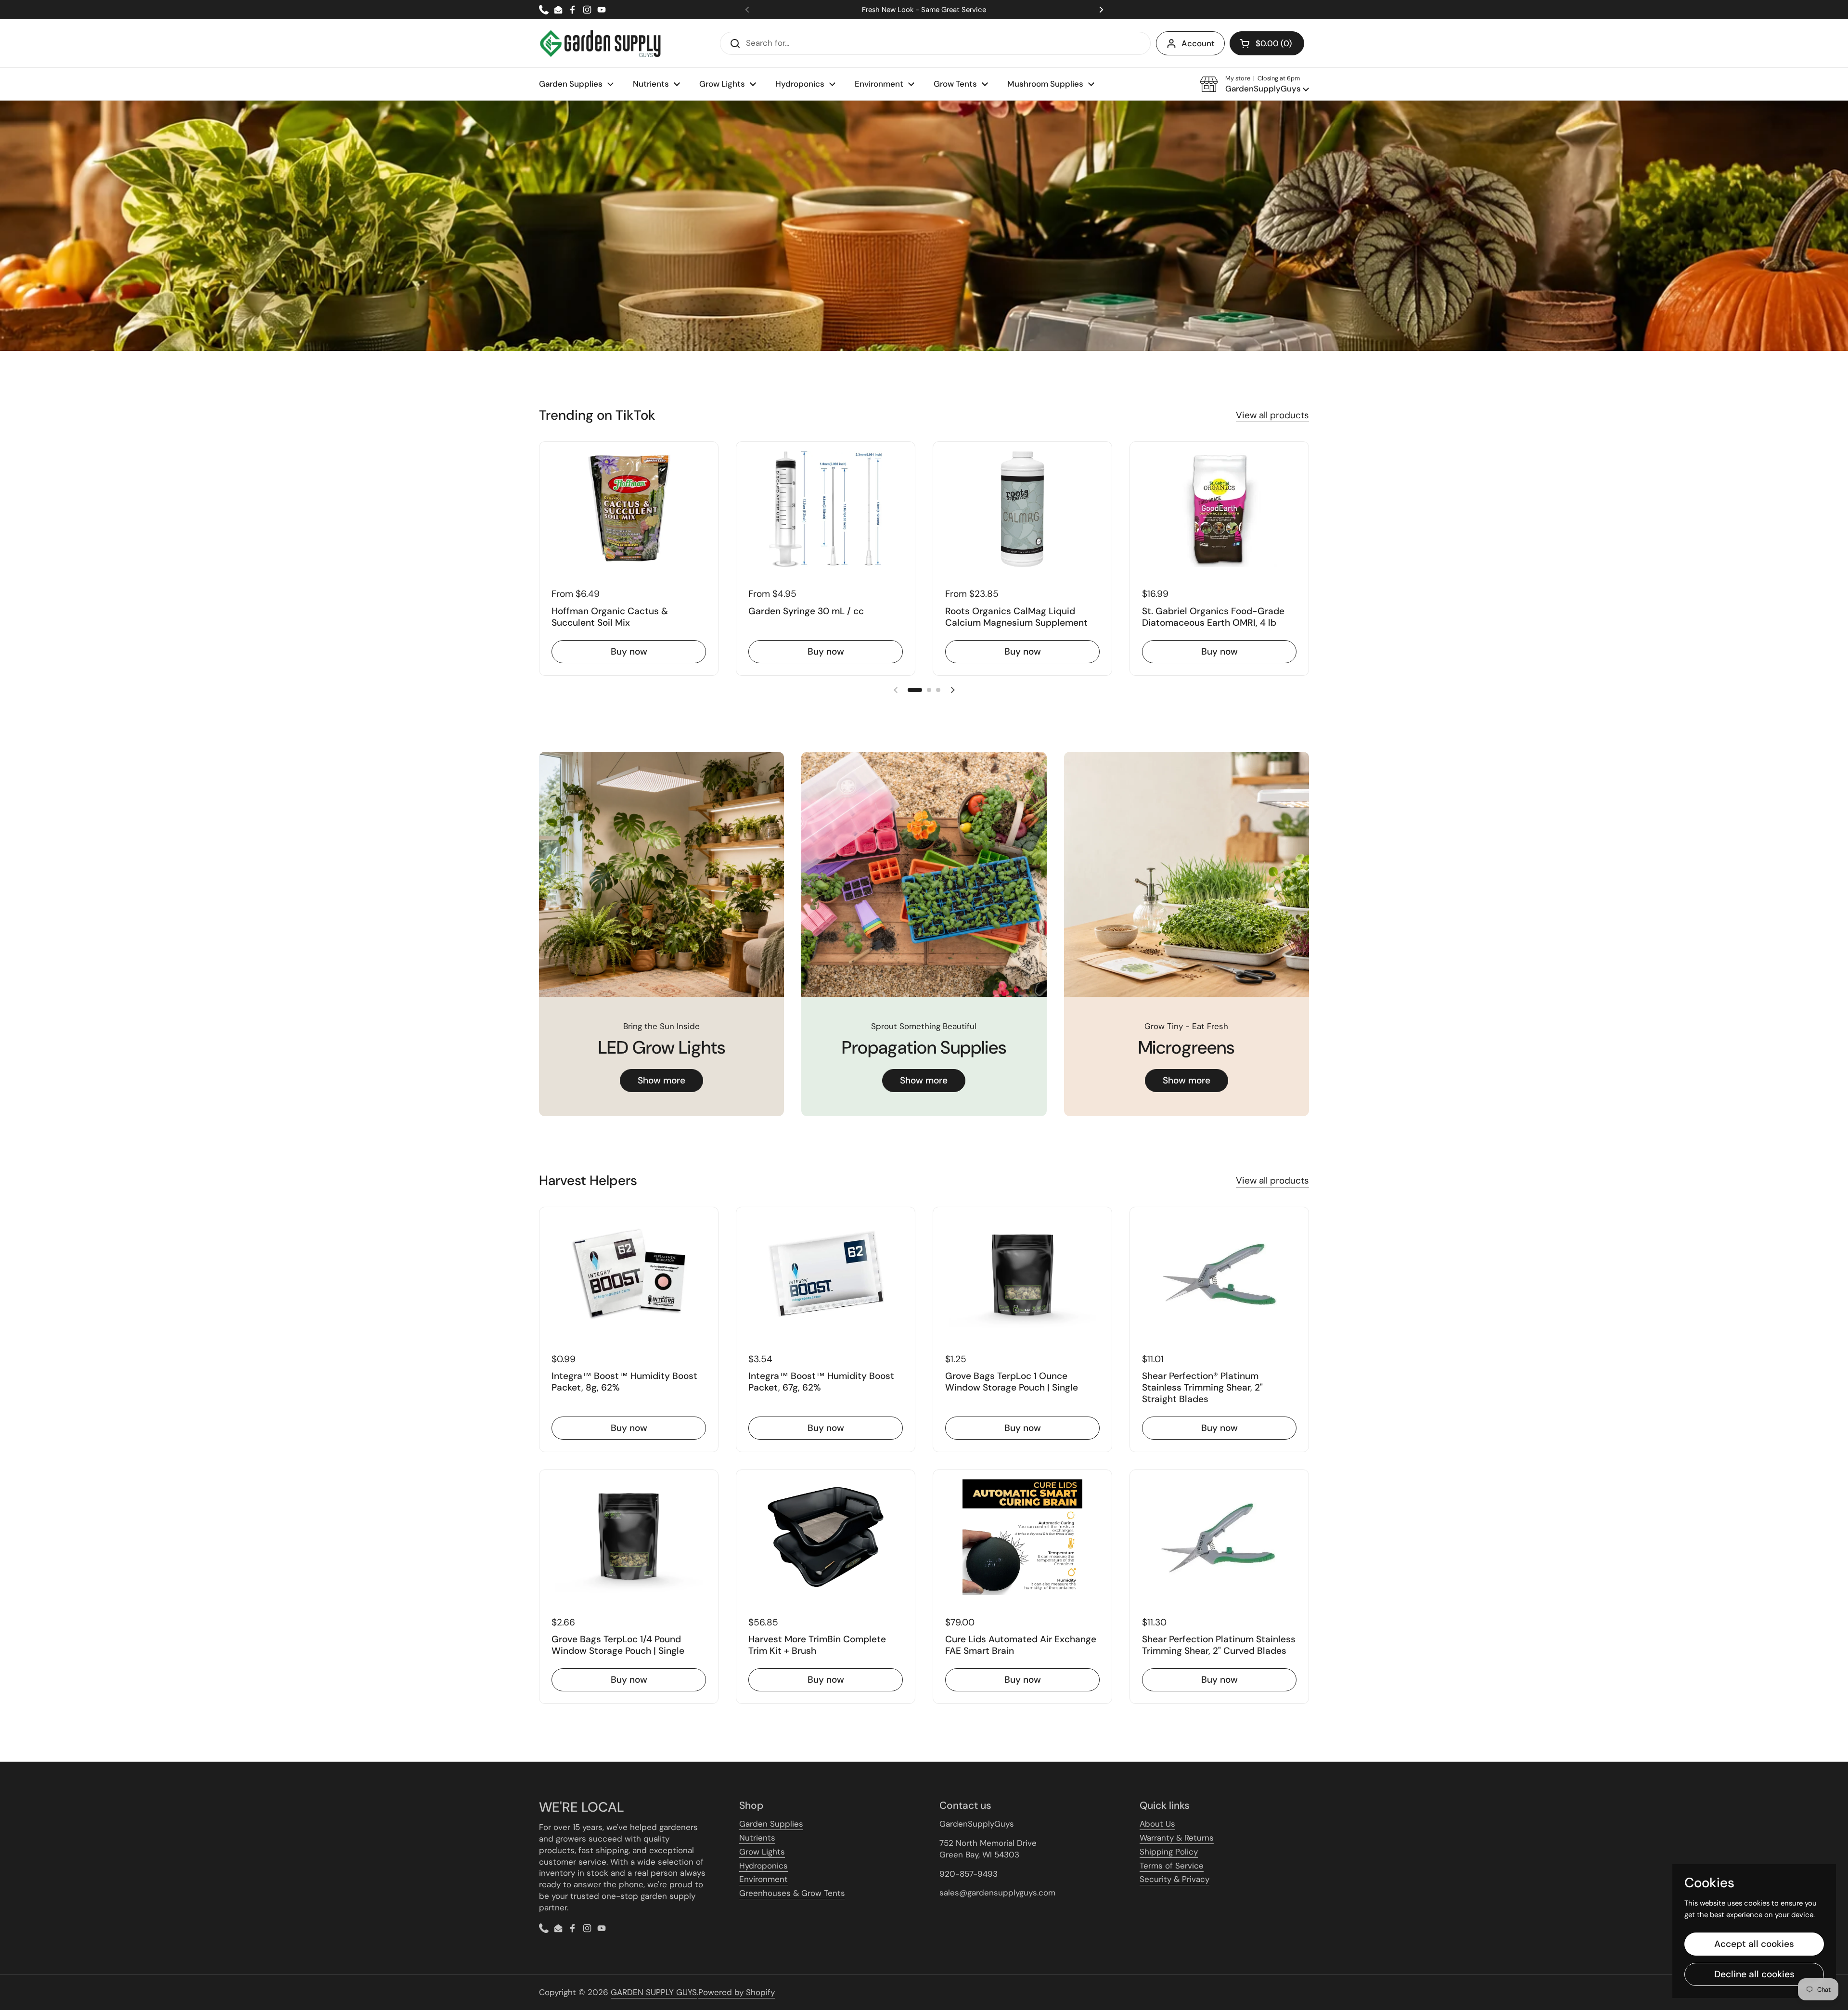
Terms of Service (1172, 1866)
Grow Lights (762, 1852)
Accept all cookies (1754, 1944)
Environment (764, 1879)
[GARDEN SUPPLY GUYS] (600, 43)
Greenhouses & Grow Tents (792, 1893)
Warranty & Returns (1177, 1838)
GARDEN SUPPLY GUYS (654, 1992)
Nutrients (757, 1838)
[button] (1267, 43)
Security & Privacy (1174, 1879)
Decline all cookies (1754, 1974)
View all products (1272, 415)
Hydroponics (764, 1866)
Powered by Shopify (737, 1992)
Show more (661, 1080)
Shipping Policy (1169, 1852)
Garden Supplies (771, 1824)
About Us (1157, 1824)
